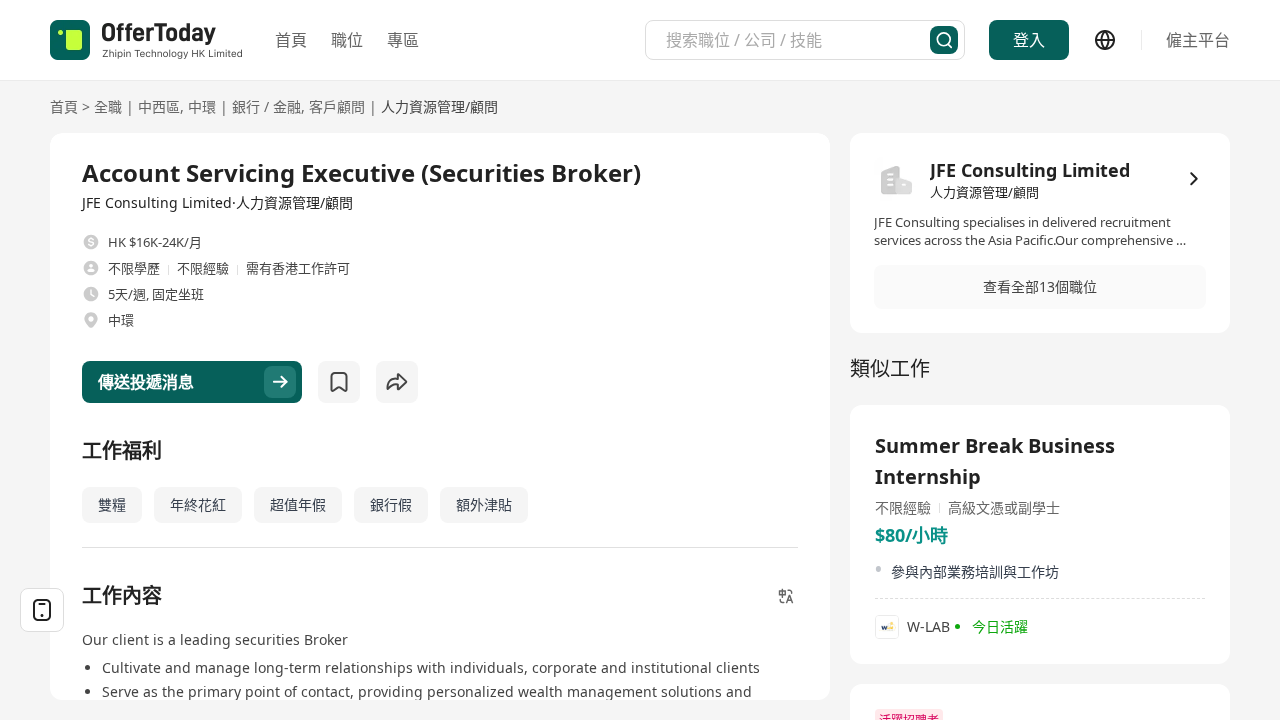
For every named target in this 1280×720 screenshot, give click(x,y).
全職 (108, 106)
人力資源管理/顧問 (439, 106)
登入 (1029, 40)
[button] (1040, 287)
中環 (202, 106)
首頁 (291, 40)
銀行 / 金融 (266, 106)
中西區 (159, 106)
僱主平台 (1198, 40)
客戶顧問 (337, 106)
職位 (347, 40)
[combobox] (798, 40)
